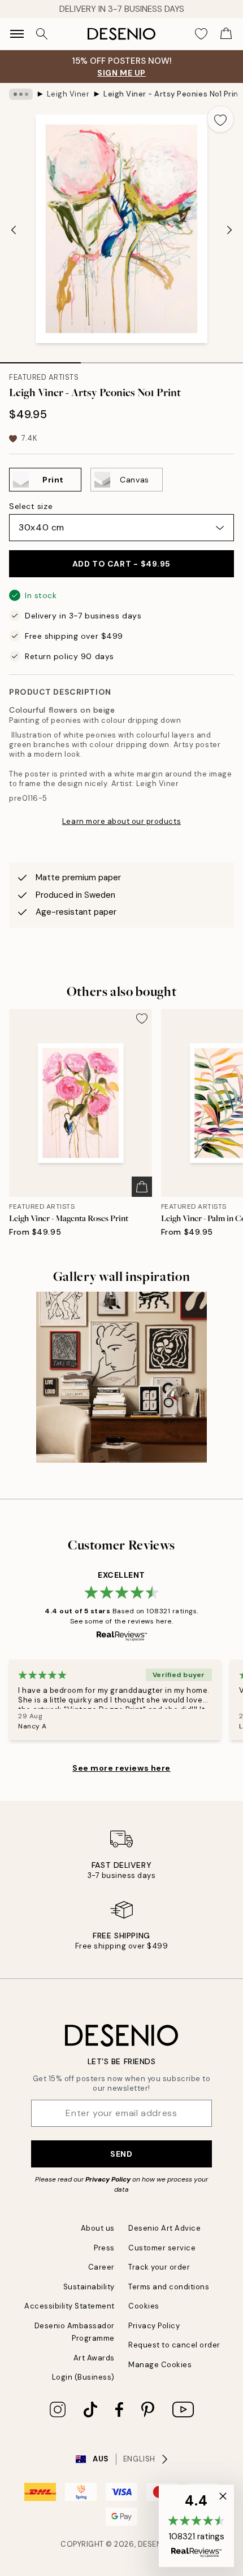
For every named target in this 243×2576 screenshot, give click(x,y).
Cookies (144, 2306)
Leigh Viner (68, 94)
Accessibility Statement (70, 2306)
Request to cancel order (174, 2345)
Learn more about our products (121, 821)
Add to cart (121, 564)
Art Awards (94, 2358)
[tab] (40, 359)
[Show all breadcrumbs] (21, 94)
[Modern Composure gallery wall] (122, 1377)
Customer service (162, 2248)
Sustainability (89, 2287)
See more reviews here (121, 1768)
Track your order (159, 2267)
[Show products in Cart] (226, 34)
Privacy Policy (108, 2179)
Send (121, 2154)
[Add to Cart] (142, 1187)
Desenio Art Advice (164, 2228)
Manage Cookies (160, 2365)
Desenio (154, 2544)
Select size (31, 506)
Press (104, 2248)
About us (98, 2228)
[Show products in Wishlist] (201, 34)
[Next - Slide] (229, 230)
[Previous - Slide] (14, 230)
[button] (196, 2526)
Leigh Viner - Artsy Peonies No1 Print (171, 94)
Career (101, 2267)
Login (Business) (83, 2377)
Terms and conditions (169, 2287)
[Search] (42, 34)
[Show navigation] (17, 34)
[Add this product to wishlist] (220, 119)
